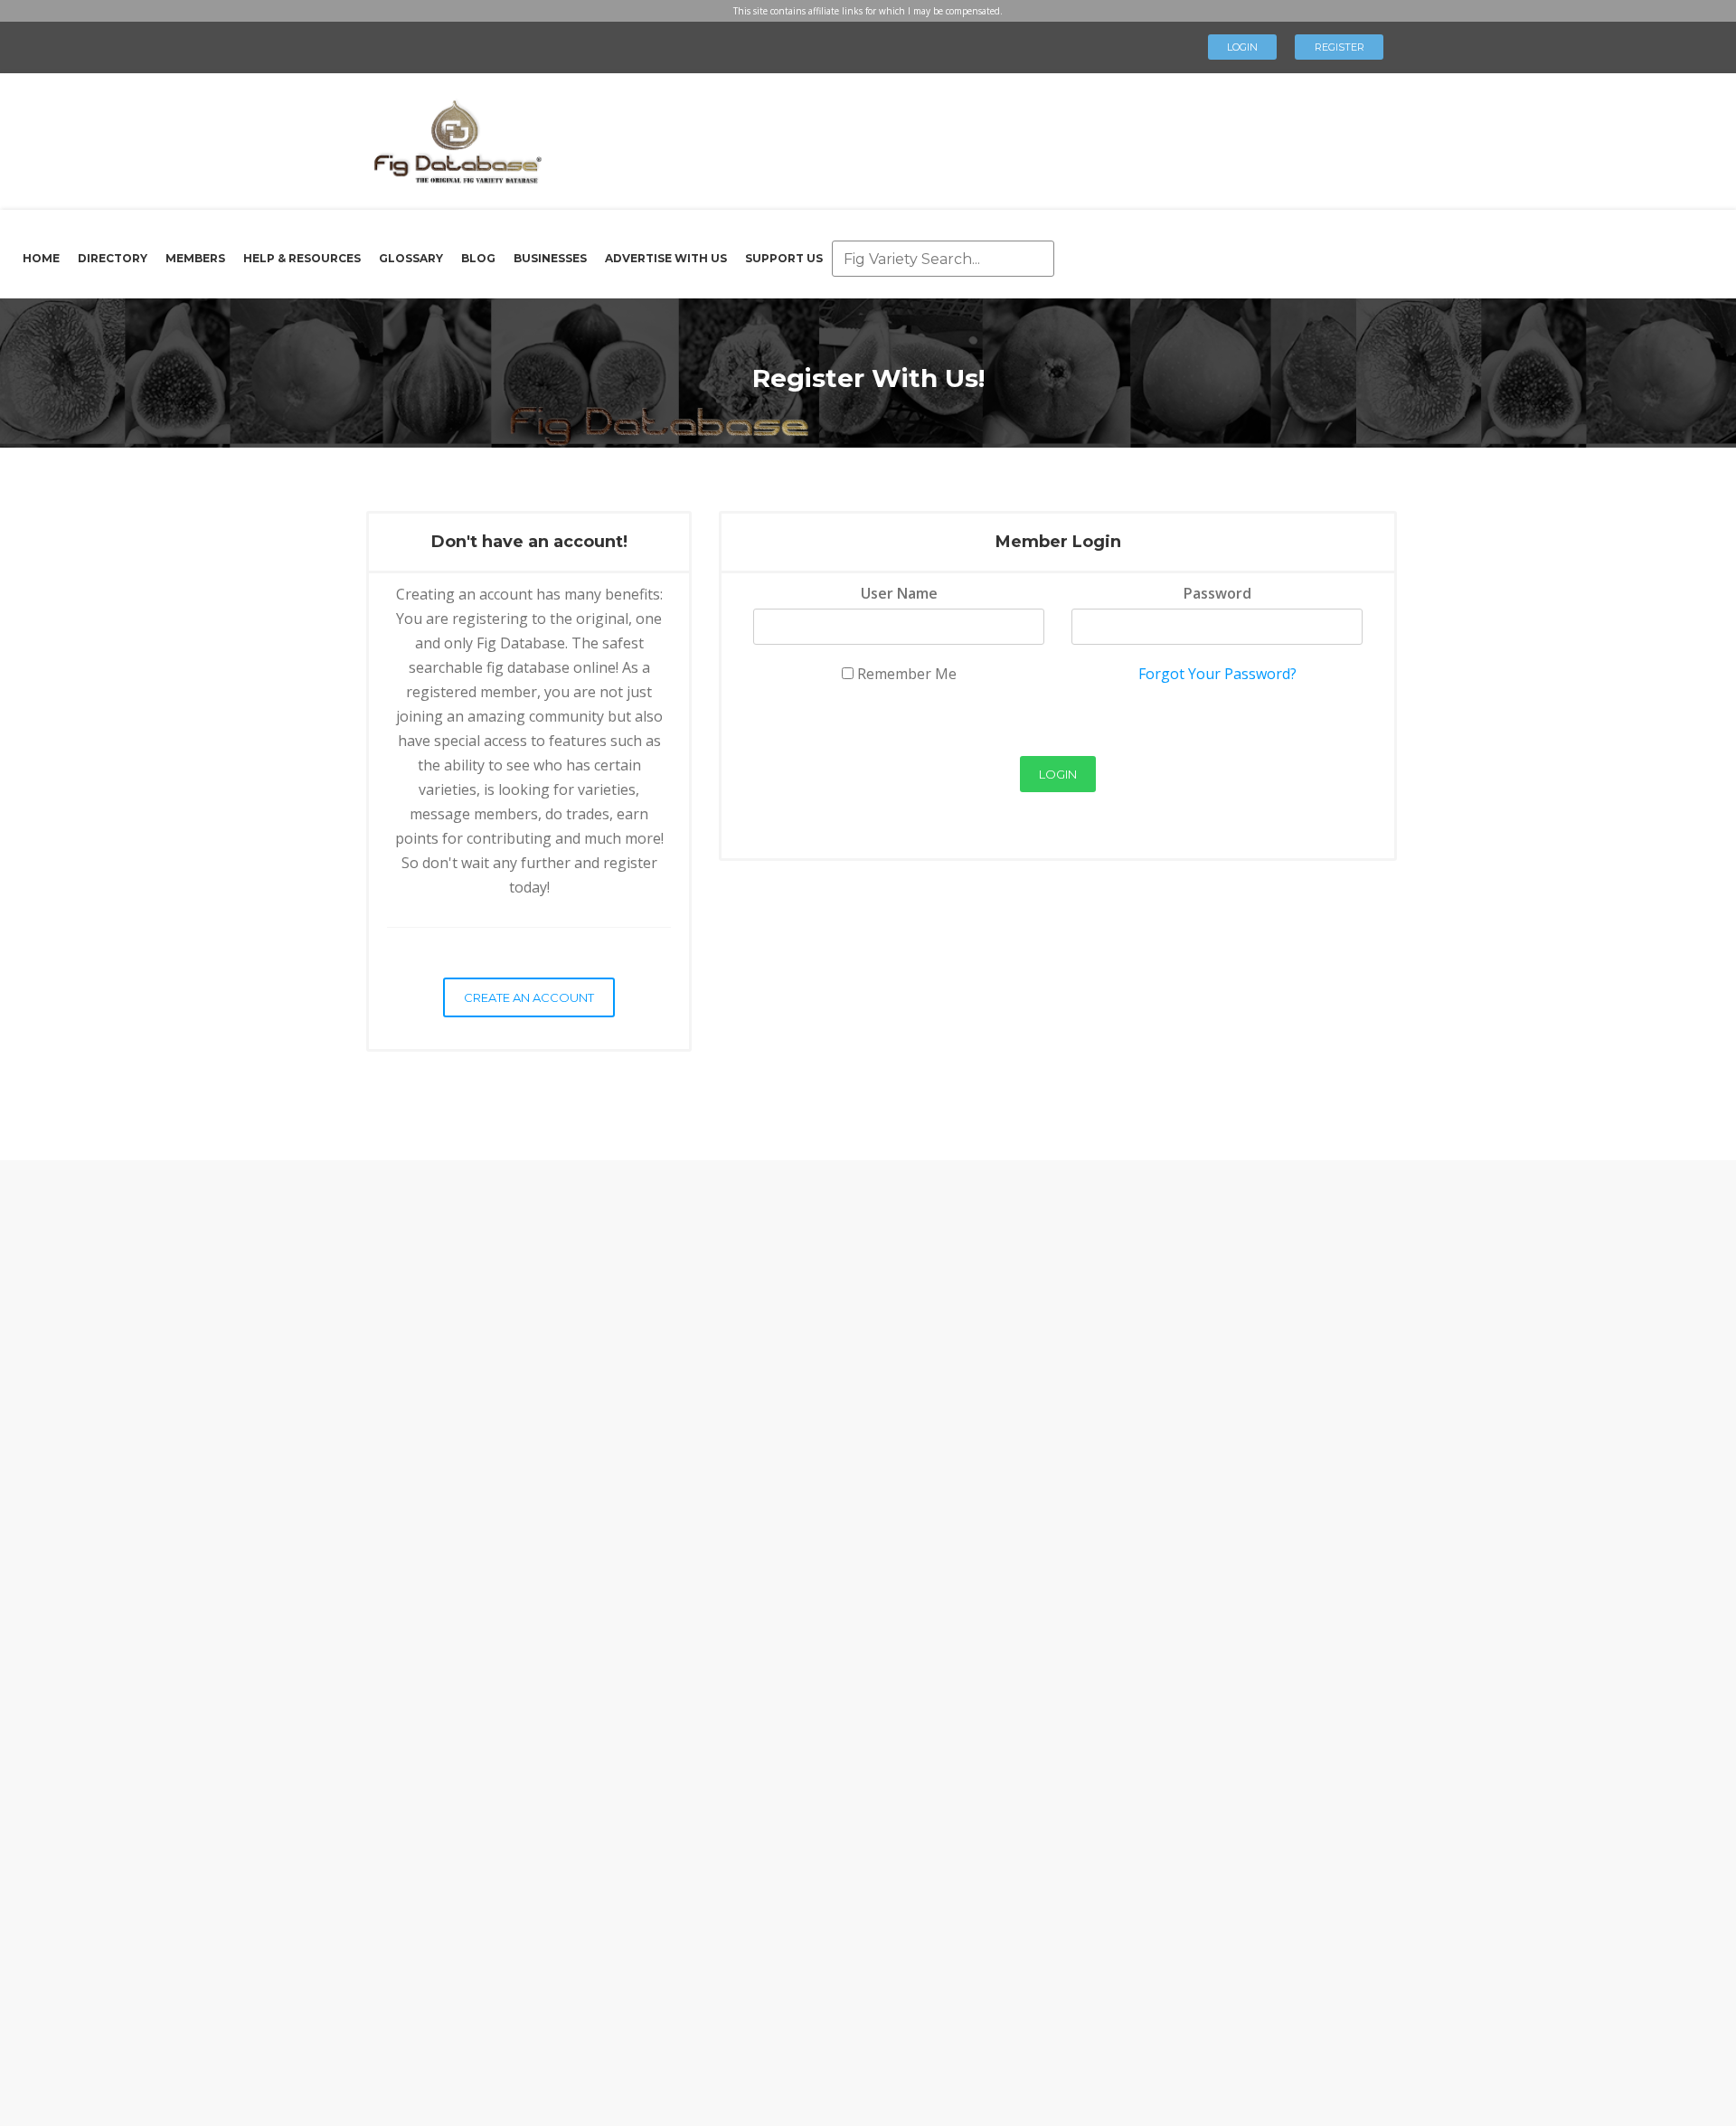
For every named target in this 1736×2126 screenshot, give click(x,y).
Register (1340, 47)
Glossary (411, 258)
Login (1242, 47)
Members (195, 258)
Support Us (784, 258)
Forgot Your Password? (1217, 674)
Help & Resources (302, 258)
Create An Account (529, 997)
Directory (113, 258)
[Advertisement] (953, 136)
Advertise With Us (666, 258)
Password (1217, 593)
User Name (899, 593)
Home (41, 258)
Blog (478, 258)
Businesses (550, 258)
